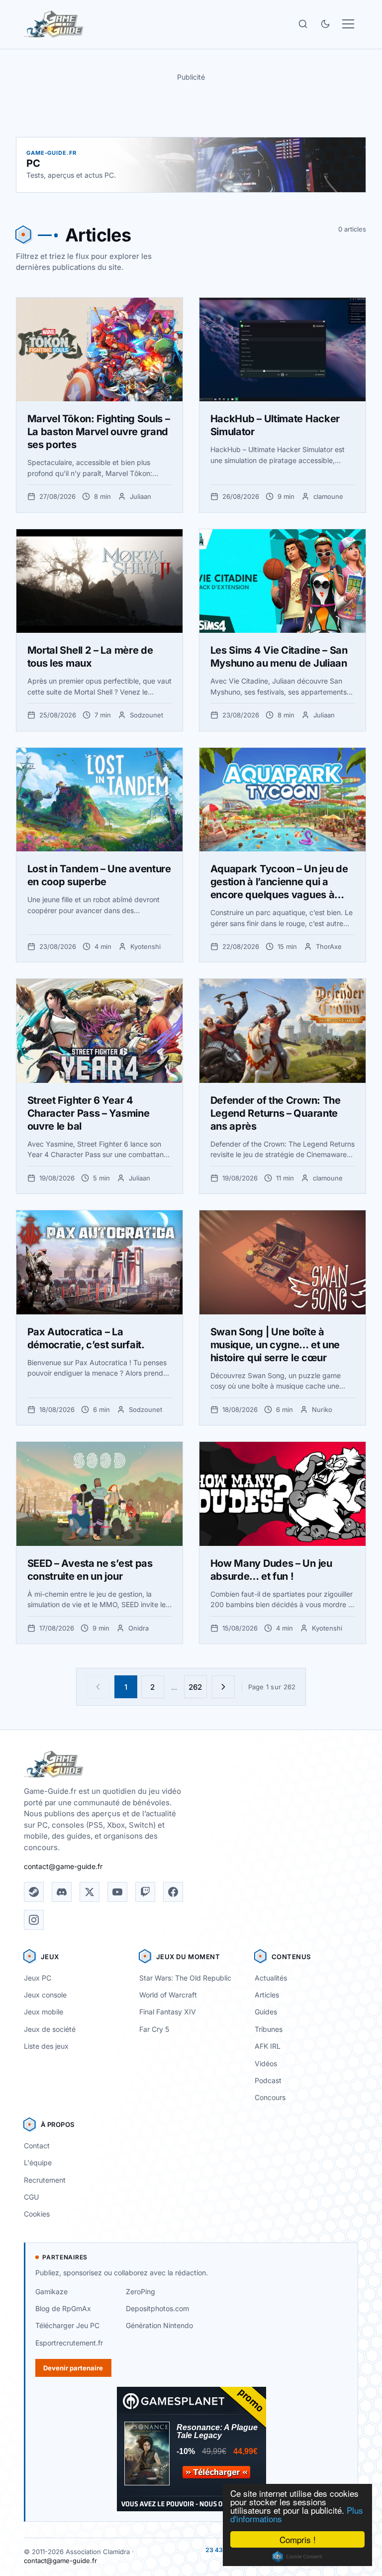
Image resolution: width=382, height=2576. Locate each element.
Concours (270, 2097)
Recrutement (45, 2180)
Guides (266, 2012)
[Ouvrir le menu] (348, 24)
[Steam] (34, 1892)
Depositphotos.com (157, 2308)
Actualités (271, 1978)
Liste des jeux (46, 2046)
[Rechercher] (303, 24)
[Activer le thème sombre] (325, 24)
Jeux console (45, 1995)
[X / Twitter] (90, 1892)
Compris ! (298, 2539)
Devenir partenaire (73, 2368)
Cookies (37, 2214)
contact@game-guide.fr (63, 1866)
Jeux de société (50, 2029)
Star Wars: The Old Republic (185, 1978)
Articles (267, 1995)
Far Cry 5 (154, 2029)
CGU (31, 2197)
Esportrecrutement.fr (69, 2343)
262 (195, 1687)
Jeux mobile (44, 2012)
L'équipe (38, 2163)
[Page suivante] (223, 1687)
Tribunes (269, 2029)
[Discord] (62, 1892)
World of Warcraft (168, 1995)
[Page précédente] (98, 1687)
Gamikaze (51, 2291)
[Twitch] (145, 1892)
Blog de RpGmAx (63, 2308)
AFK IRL (268, 2046)
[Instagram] (34, 1920)
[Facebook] (173, 1892)
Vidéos (266, 2063)
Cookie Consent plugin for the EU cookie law (297, 2557)
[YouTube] (117, 1892)
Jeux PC (38, 1978)
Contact (37, 2146)
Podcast (268, 2080)
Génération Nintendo (159, 2325)
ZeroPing (141, 2291)
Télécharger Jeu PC (67, 2325)
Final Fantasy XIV (168, 2012)
